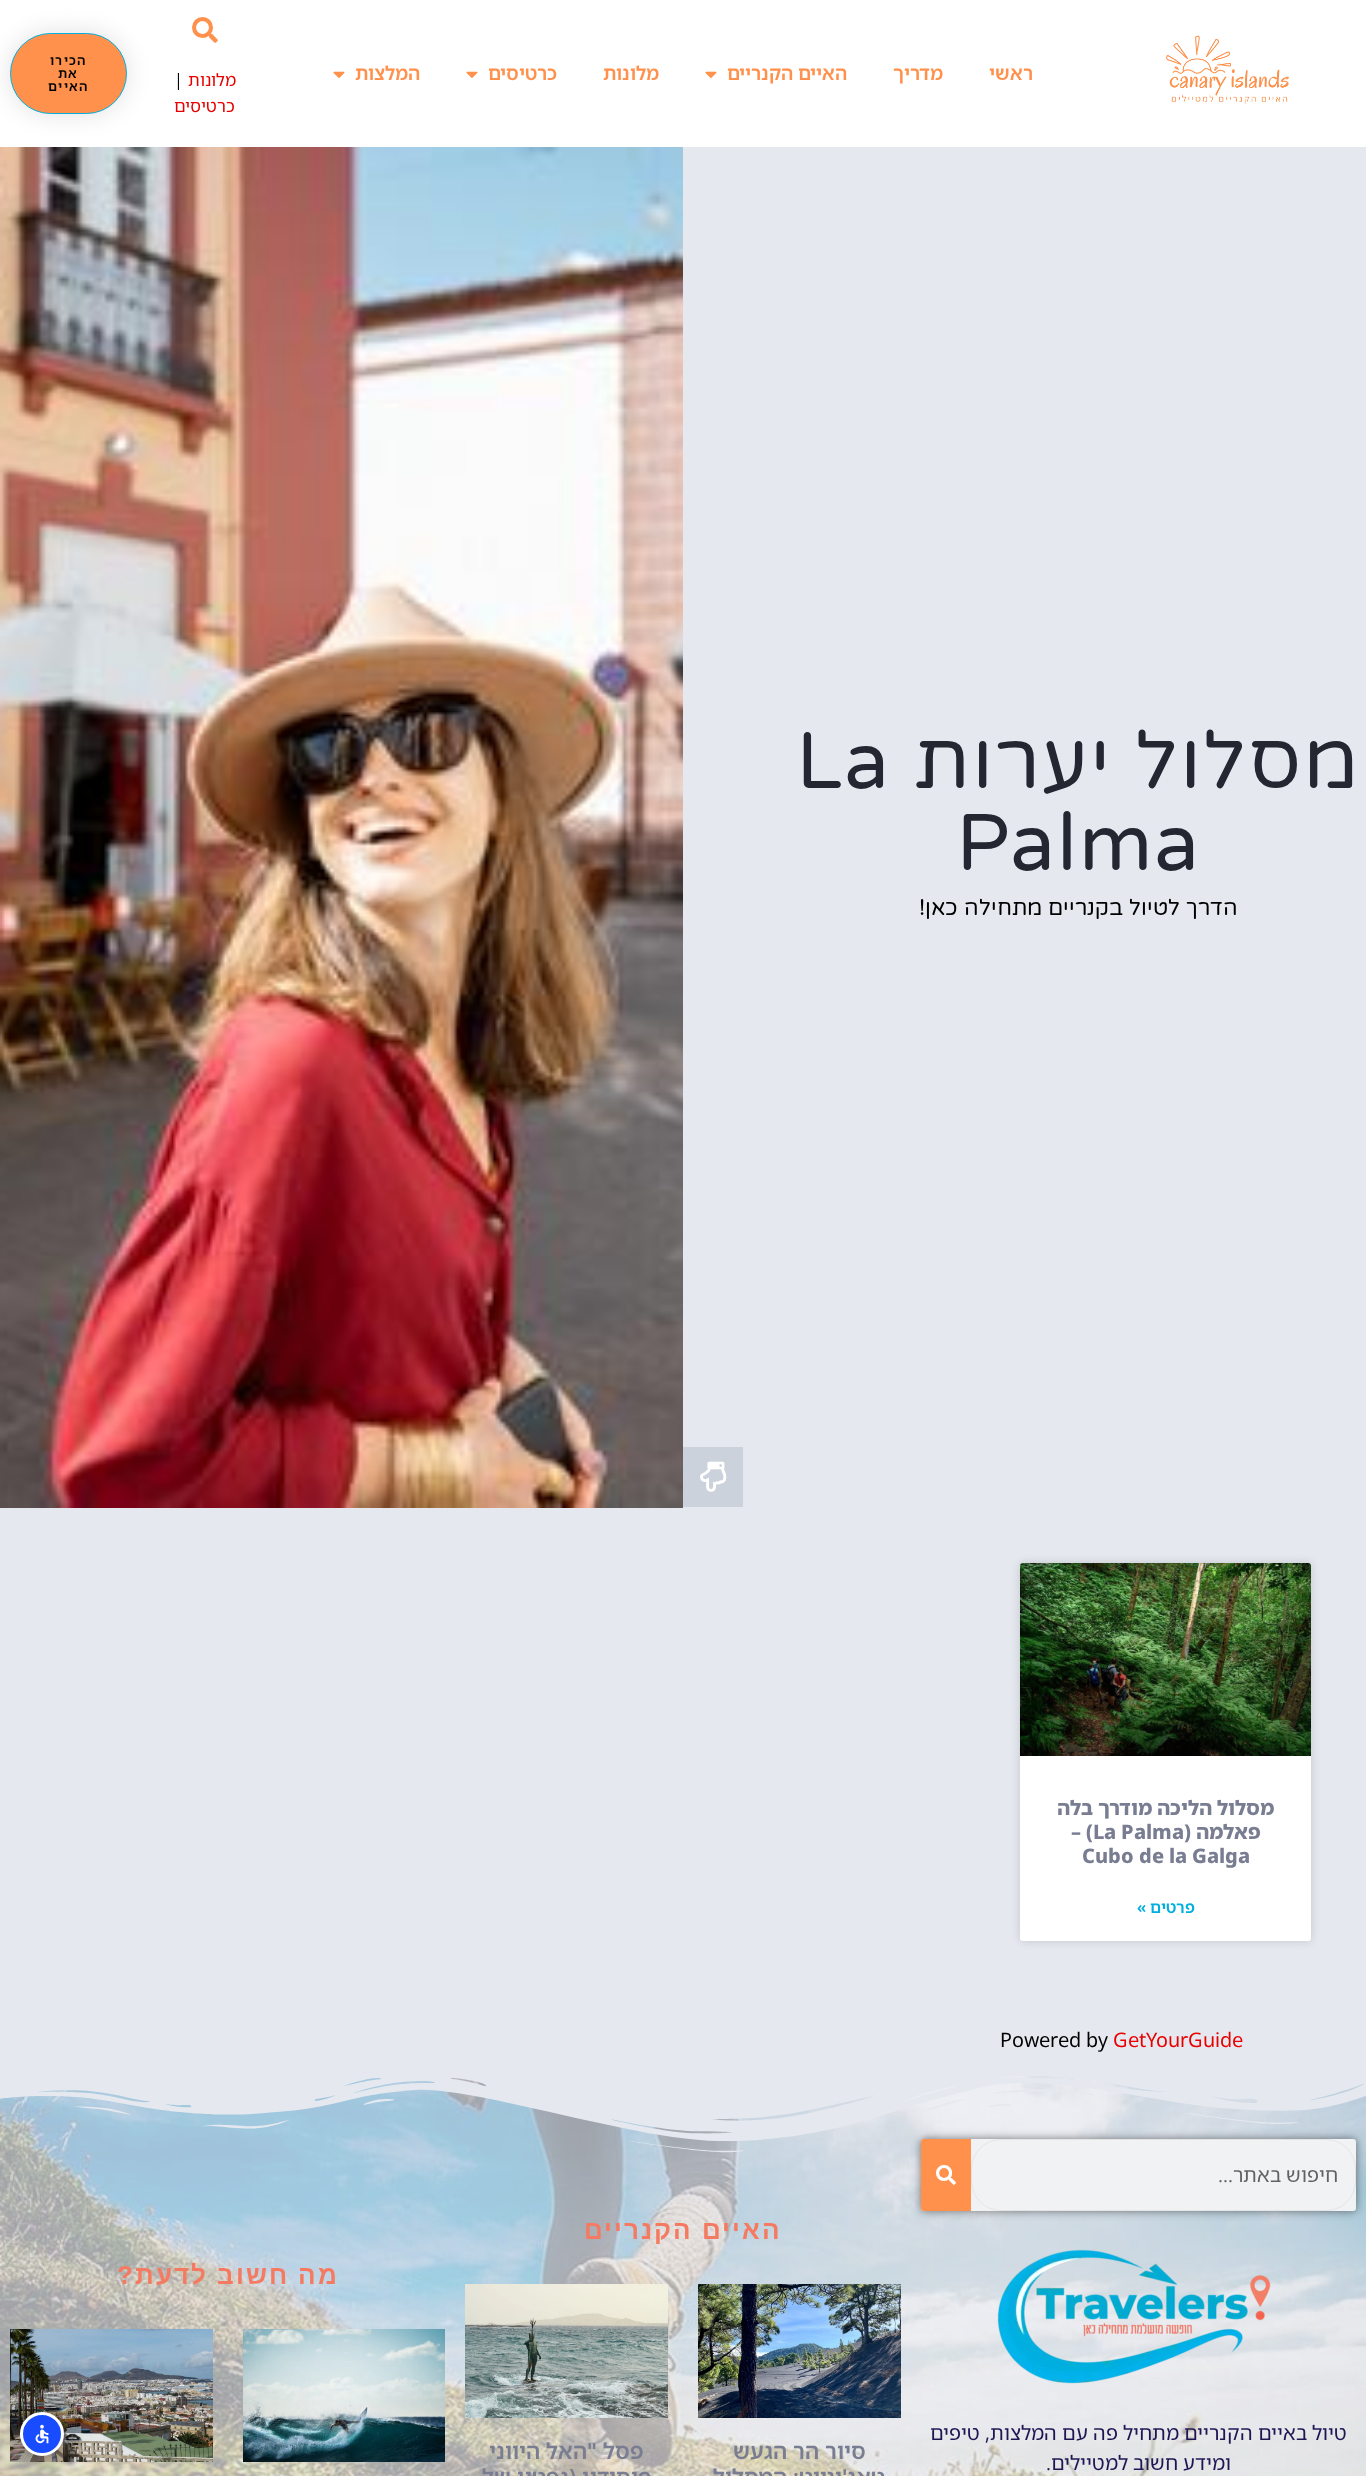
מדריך (918, 73)
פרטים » (1166, 1907)
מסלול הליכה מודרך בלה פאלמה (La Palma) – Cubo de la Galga (1165, 1831)
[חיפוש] (946, 2175)
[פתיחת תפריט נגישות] (42, 2434)
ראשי (1011, 73)
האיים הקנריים (787, 73)
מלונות (631, 73)
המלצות (387, 73)
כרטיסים (522, 73)
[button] (204, 30)
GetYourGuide (1178, 2039)
